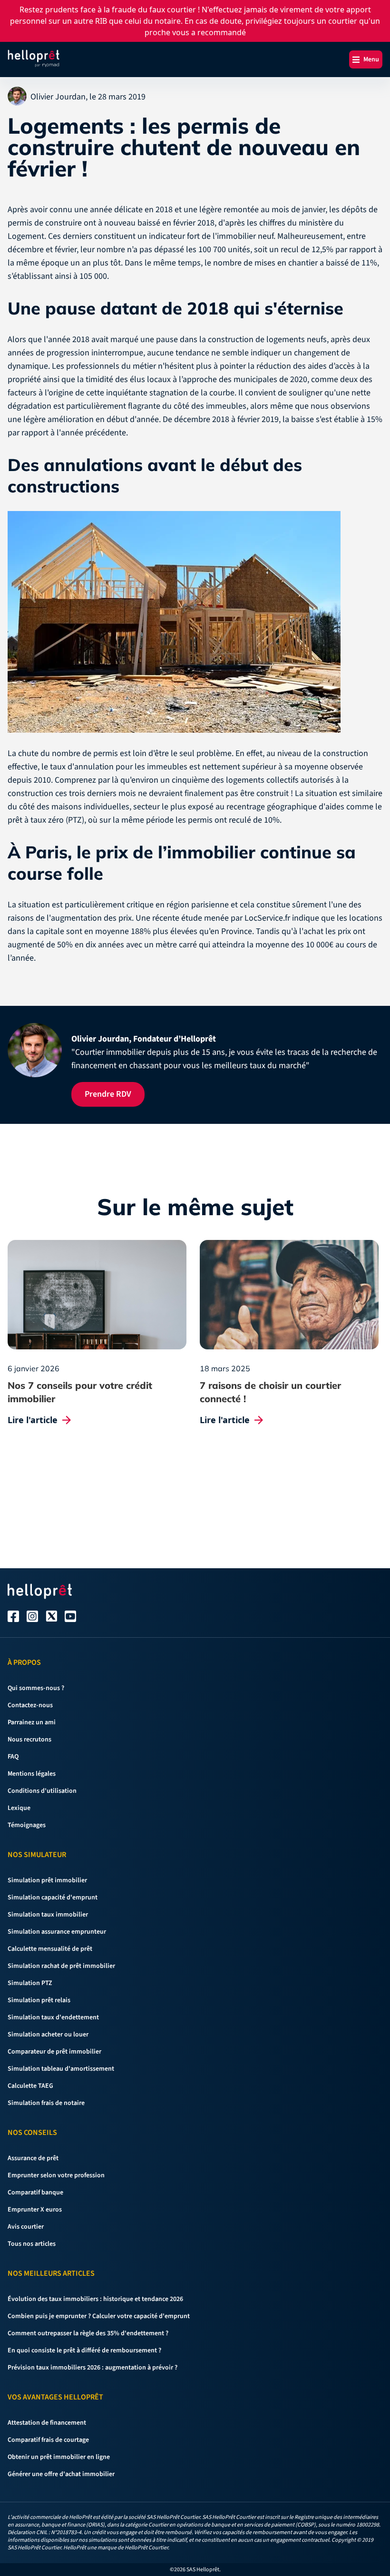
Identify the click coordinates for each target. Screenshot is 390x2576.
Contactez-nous (30, 1705)
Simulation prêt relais (39, 2000)
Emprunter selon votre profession (56, 2175)
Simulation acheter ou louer (48, 2035)
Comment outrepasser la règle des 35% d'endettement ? (88, 2333)
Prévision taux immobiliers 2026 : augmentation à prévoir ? (93, 2368)
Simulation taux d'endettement (53, 2017)
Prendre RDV (108, 1094)
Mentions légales (32, 1774)
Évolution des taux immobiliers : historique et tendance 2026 (95, 2299)
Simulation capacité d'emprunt (53, 1898)
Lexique (19, 1808)
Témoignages (27, 1825)
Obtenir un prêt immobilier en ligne (59, 2457)
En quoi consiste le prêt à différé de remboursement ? (84, 2350)
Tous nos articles (32, 2244)
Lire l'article (33, 1420)
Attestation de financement (47, 2423)
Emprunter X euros (35, 2210)
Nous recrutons (29, 1740)
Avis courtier (26, 2227)
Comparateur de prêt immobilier (54, 2052)
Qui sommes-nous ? (36, 1688)
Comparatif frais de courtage (48, 2440)
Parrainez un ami (32, 1722)
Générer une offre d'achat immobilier (61, 2474)
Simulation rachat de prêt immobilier (61, 1966)
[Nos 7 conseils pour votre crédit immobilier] (97, 1295)
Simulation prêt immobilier (47, 1880)
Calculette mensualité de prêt (50, 1949)
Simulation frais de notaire (46, 2103)
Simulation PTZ (30, 1983)
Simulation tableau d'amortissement (61, 2069)
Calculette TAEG (30, 2086)
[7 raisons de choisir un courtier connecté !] (289, 1295)
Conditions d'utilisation (42, 1791)
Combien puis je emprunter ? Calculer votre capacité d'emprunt (99, 2316)
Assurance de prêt (33, 2158)
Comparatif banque (35, 2193)
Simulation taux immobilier (48, 1915)
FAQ (13, 1757)
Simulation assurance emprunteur (57, 1932)
